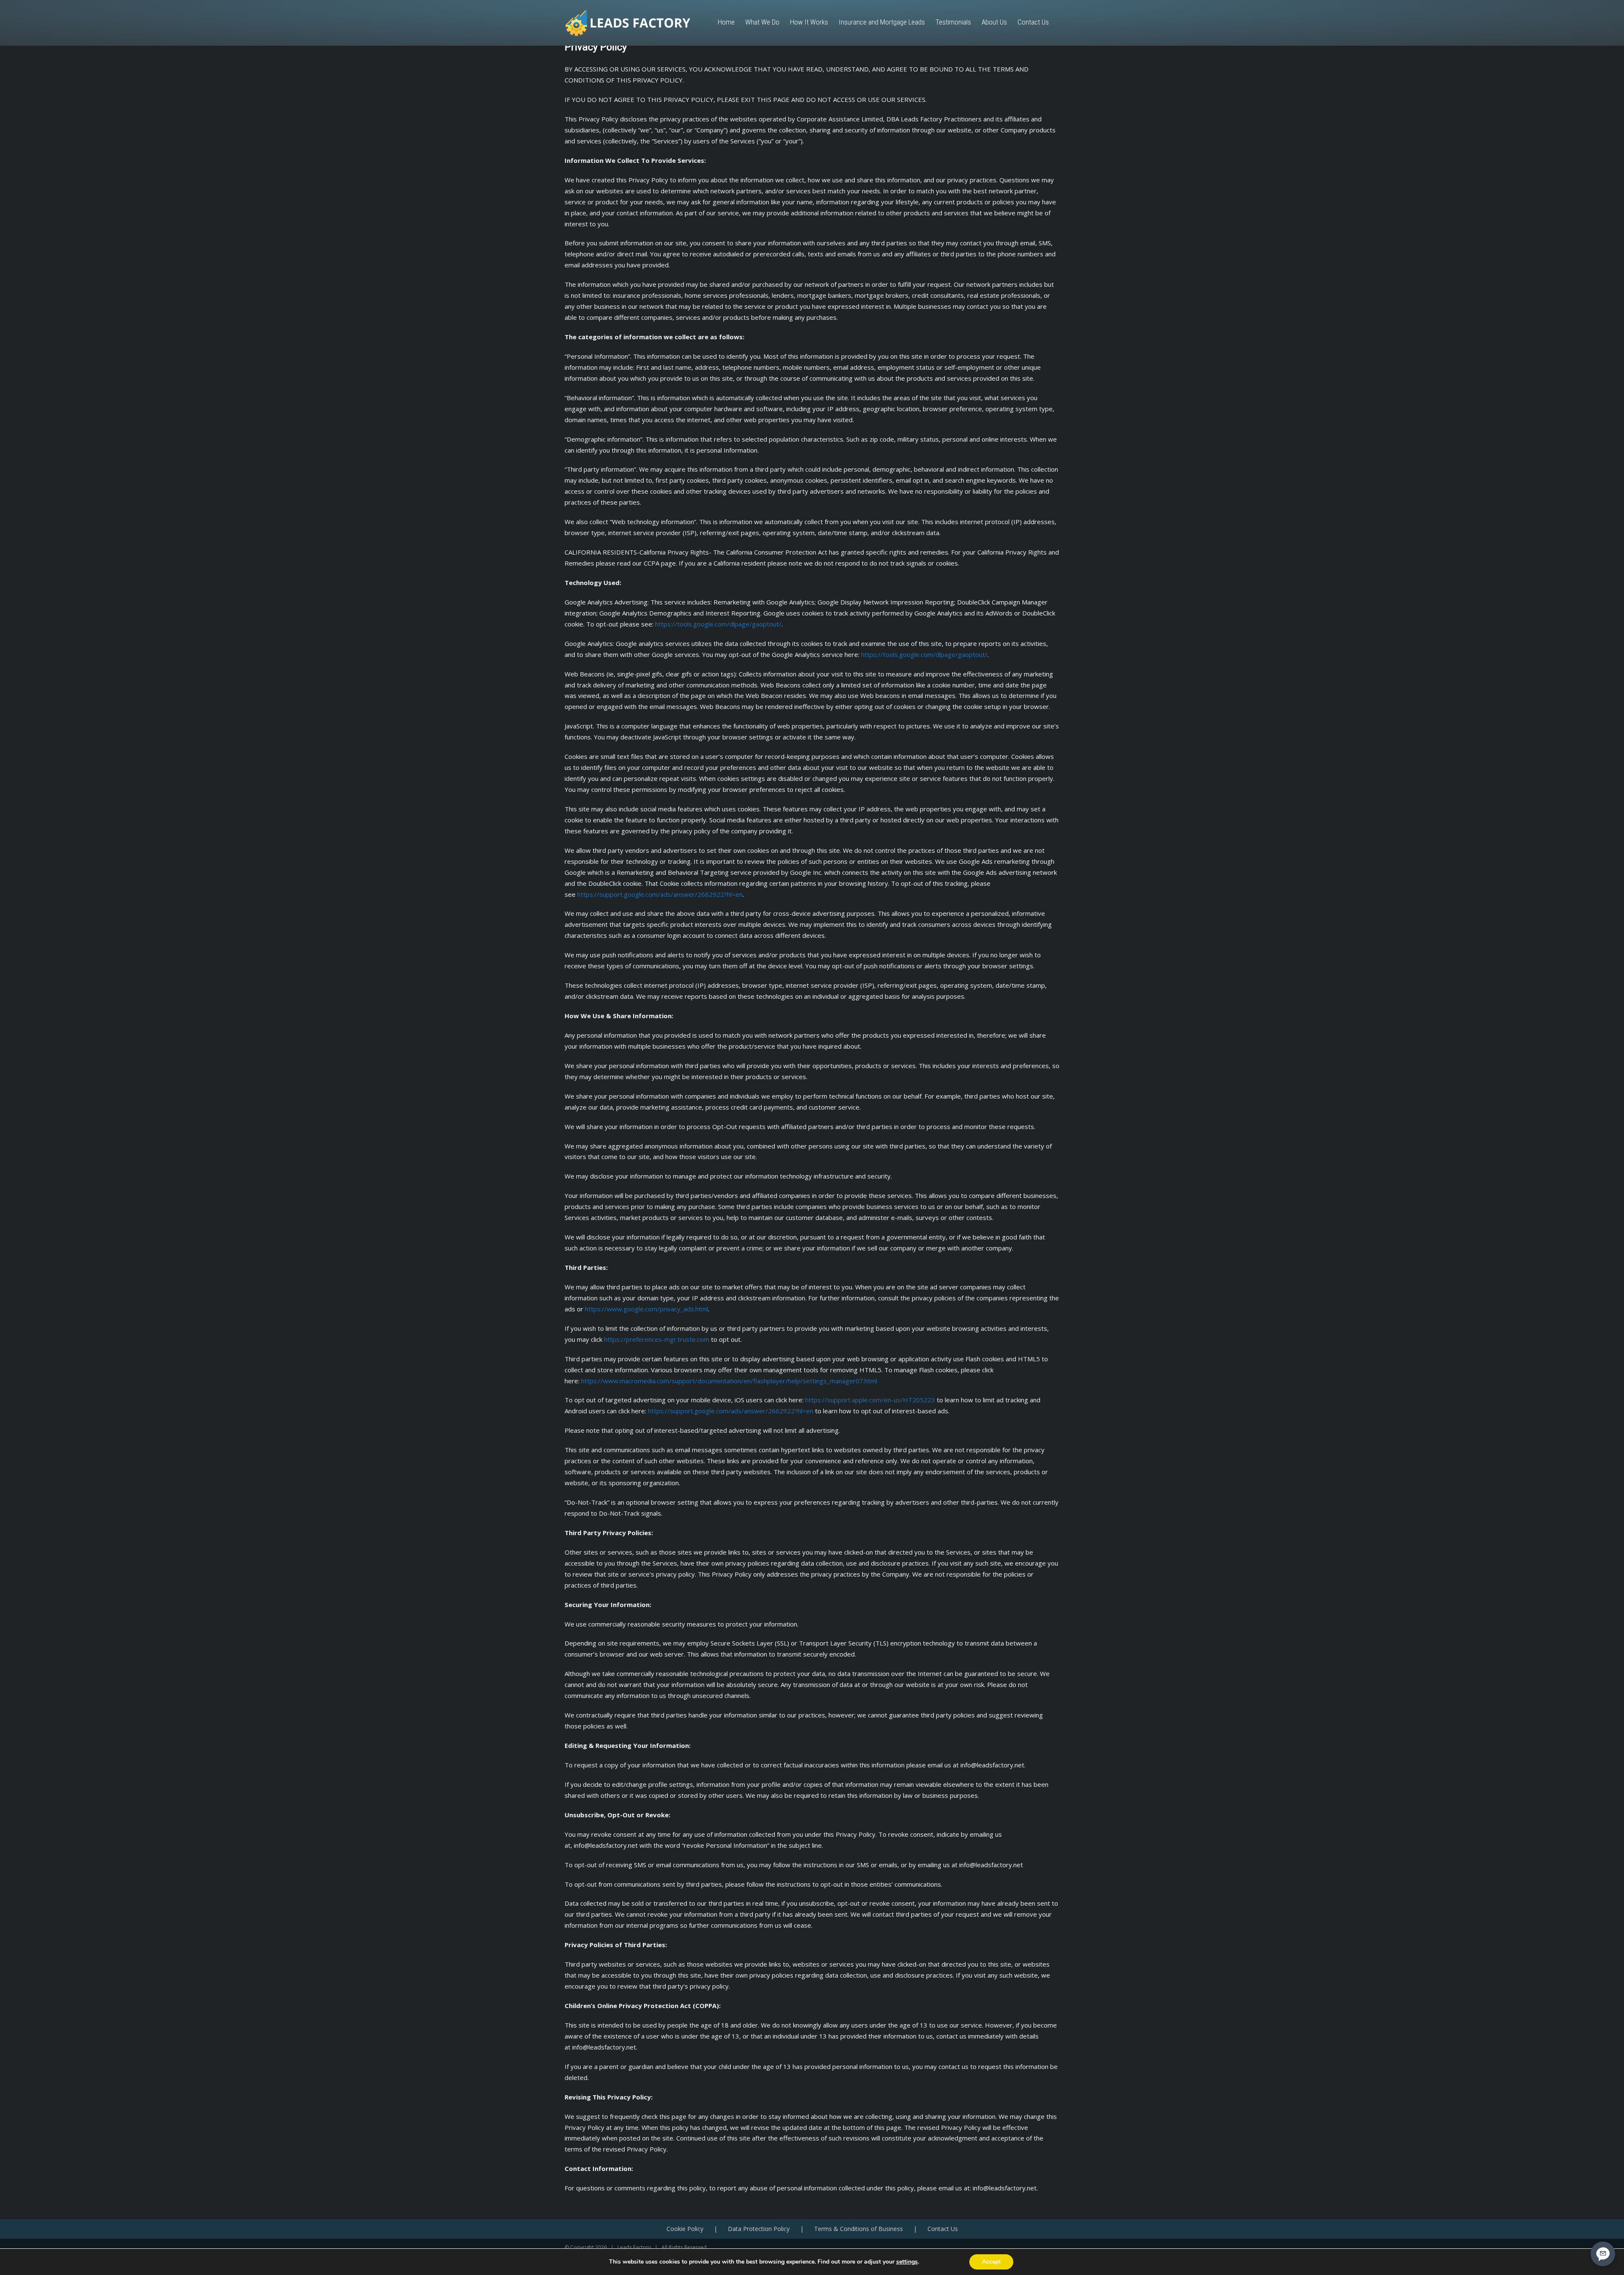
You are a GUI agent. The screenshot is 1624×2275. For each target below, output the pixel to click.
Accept (991, 2262)
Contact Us (943, 2229)
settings (907, 2262)
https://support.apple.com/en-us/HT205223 (870, 1400)
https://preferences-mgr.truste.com (657, 1339)
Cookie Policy (685, 2229)
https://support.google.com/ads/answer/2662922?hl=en (660, 894)
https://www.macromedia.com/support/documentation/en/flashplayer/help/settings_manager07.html (729, 1381)
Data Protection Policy (759, 2229)
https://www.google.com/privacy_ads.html (646, 1309)
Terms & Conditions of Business (859, 2229)
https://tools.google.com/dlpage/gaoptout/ (718, 624)
